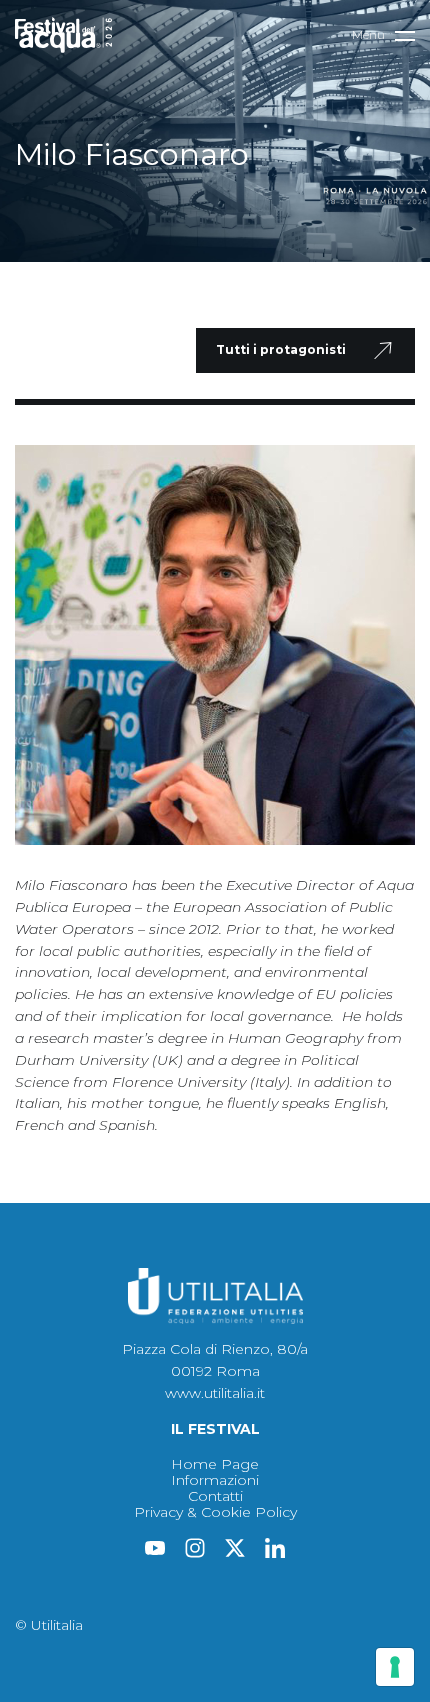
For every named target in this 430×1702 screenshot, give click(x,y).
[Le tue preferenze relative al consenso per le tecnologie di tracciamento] (395, 1667)
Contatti (215, 1496)
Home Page (215, 1464)
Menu (368, 34)
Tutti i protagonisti (281, 349)
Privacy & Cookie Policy (215, 1512)
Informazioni (215, 1480)
